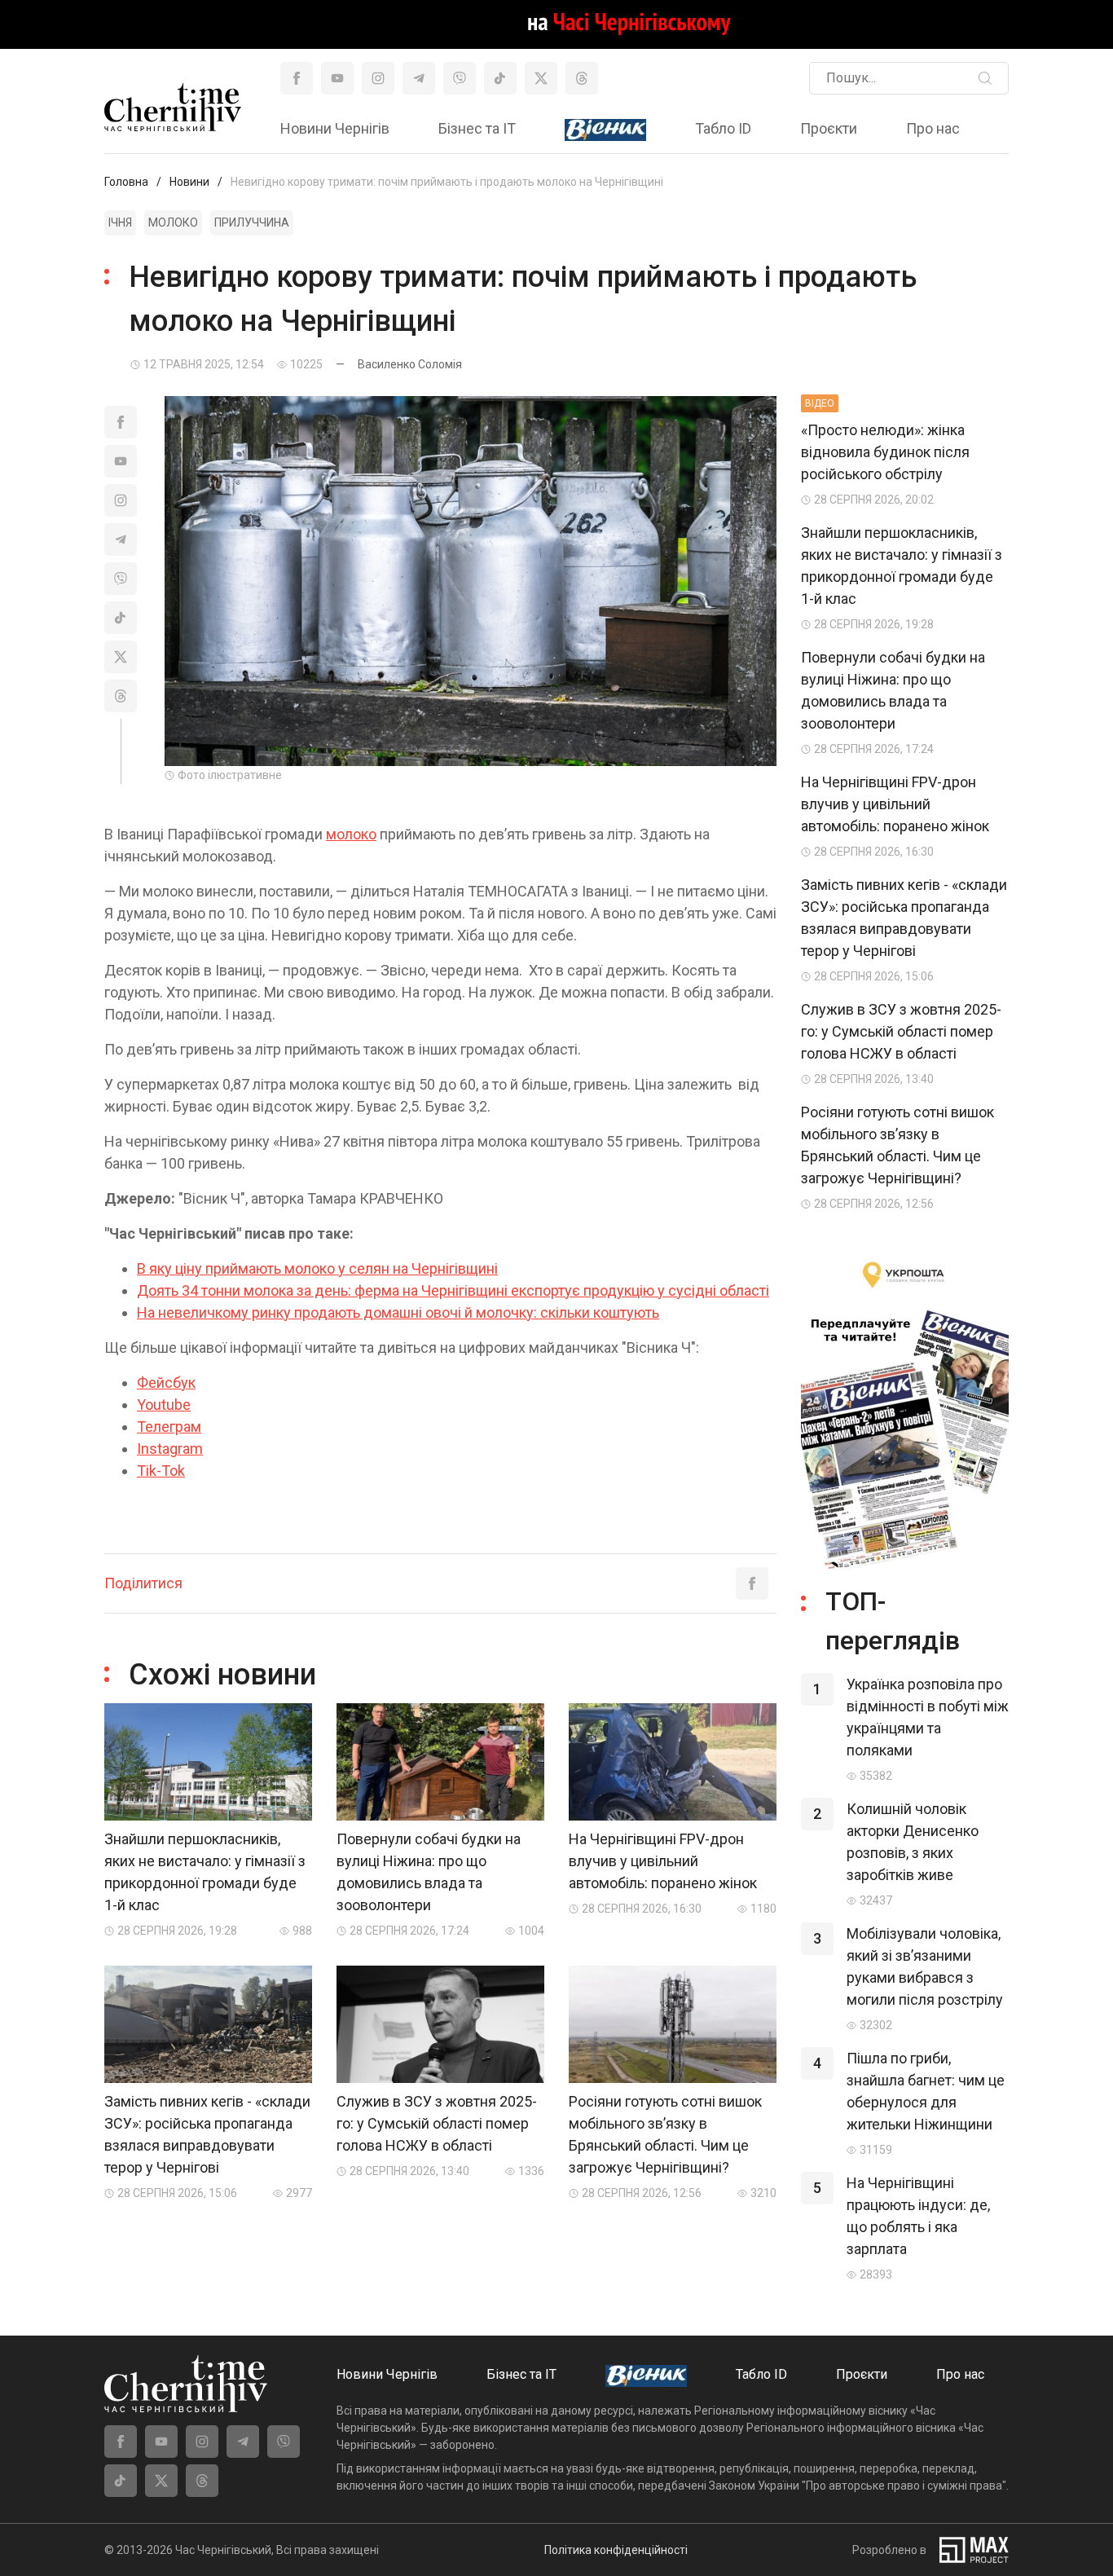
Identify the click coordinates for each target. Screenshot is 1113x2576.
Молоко (173, 222)
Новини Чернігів (335, 128)
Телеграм (169, 1427)
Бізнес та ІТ (477, 128)
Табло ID (723, 128)
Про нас (933, 128)
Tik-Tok (161, 1471)
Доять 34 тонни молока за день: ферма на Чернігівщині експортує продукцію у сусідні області (453, 1290)
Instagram (170, 1449)
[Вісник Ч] (605, 130)
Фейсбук (166, 1383)
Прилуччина (252, 222)
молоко (351, 834)
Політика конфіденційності (616, 2550)
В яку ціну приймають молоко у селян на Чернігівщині (317, 1268)
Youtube (164, 1405)
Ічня (120, 222)
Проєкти (829, 128)
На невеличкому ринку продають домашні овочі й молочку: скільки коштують (398, 1312)
